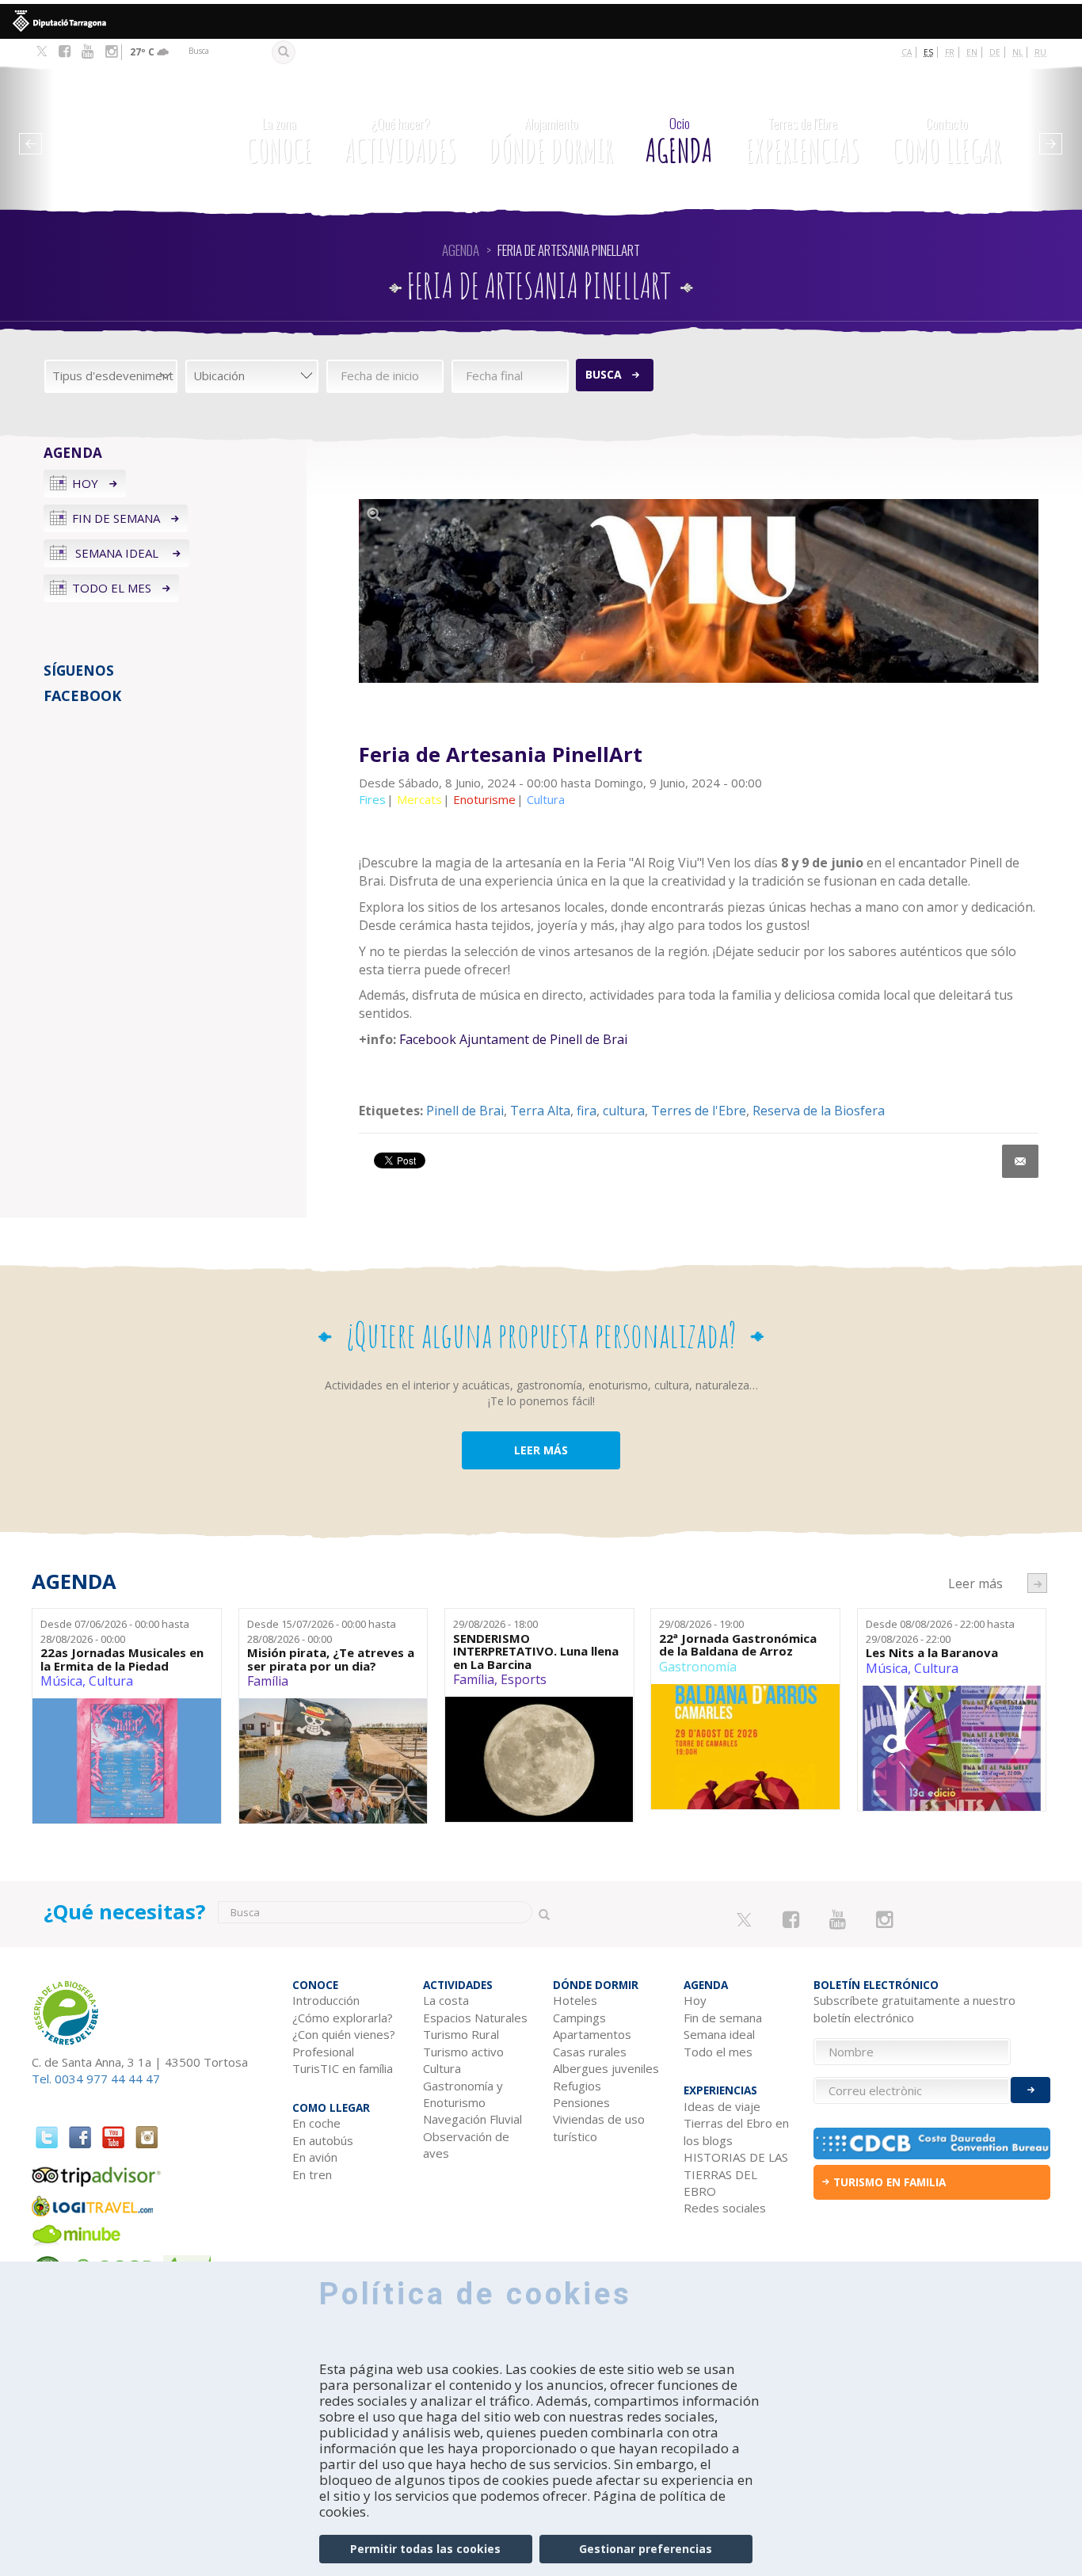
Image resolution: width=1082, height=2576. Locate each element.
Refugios (577, 2086)
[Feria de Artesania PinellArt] (699, 591)
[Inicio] (126, 131)
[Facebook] (65, 51)
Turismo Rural (461, 2034)
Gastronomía (698, 1667)
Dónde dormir (551, 142)
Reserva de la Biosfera (819, 1111)
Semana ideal (117, 553)
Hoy (85, 483)
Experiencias (802, 142)
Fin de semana (116, 518)
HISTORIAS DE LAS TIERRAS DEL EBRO (736, 2174)
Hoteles (575, 2000)
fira (587, 1111)
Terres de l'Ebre (699, 1111)
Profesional (323, 2052)
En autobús (323, 2140)
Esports (524, 1679)
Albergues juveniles (606, 2068)
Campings (579, 2018)
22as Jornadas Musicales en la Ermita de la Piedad (122, 1659)
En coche (316, 2123)
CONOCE (279, 142)
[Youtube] (88, 51)
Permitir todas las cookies (425, 2549)
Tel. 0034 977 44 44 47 (96, 2079)
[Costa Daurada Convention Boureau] (932, 2143)
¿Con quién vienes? (344, 2034)
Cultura (111, 1681)
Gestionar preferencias (646, 2549)
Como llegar (947, 142)
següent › (1037, 1583)
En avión (315, 2157)
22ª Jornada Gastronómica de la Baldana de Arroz (738, 1645)
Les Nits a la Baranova (932, 1653)
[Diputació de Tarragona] (541, 21)
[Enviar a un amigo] (1020, 1161)
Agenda (679, 142)
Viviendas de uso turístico (599, 2127)
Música (61, 1681)
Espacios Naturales (475, 2018)
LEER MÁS (541, 1450)
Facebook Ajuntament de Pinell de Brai (513, 1039)
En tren (312, 2174)
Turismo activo (463, 2052)
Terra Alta (540, 1111)
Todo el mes (112, 588)
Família (268, 1681)
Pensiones (581, 2102)
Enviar (1031, 2090)
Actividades (400, 142)
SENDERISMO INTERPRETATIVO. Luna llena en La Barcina (536, 1652)
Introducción (326, 2000)
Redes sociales (725, 2208)
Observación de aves (466, 2145)
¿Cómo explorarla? (343, 2018)
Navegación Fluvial (472, 2119)
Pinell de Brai (465, 1111)
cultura (624, 1111)
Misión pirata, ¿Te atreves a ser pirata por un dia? (331, 1659)
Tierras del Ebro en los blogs (736, 2131)
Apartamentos (592, 2034)
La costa (446, 2000)
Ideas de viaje (722, 2106)
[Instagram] (111, 51)
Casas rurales (590, 2052)
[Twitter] (42, 52)
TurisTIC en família (343, 2068)
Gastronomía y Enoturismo (463, 2094)
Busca (604, 374)
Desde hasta (115, 1631)
